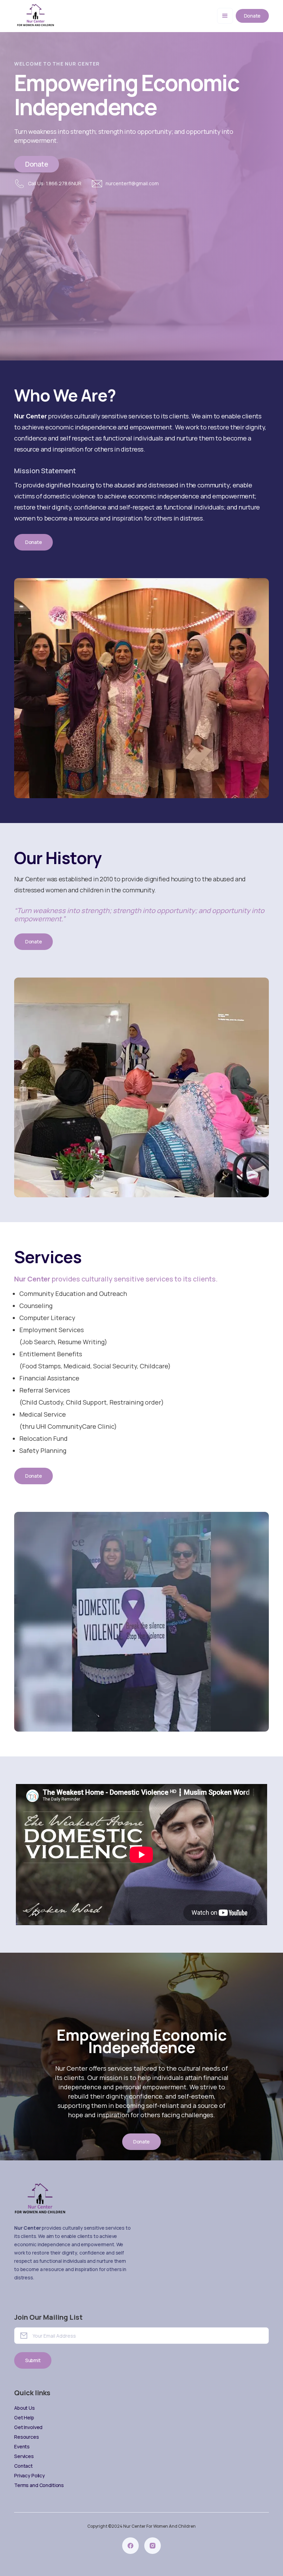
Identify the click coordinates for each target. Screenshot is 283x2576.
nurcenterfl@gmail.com (132, 183)
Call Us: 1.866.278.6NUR (55, 183)
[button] (225, 16)
